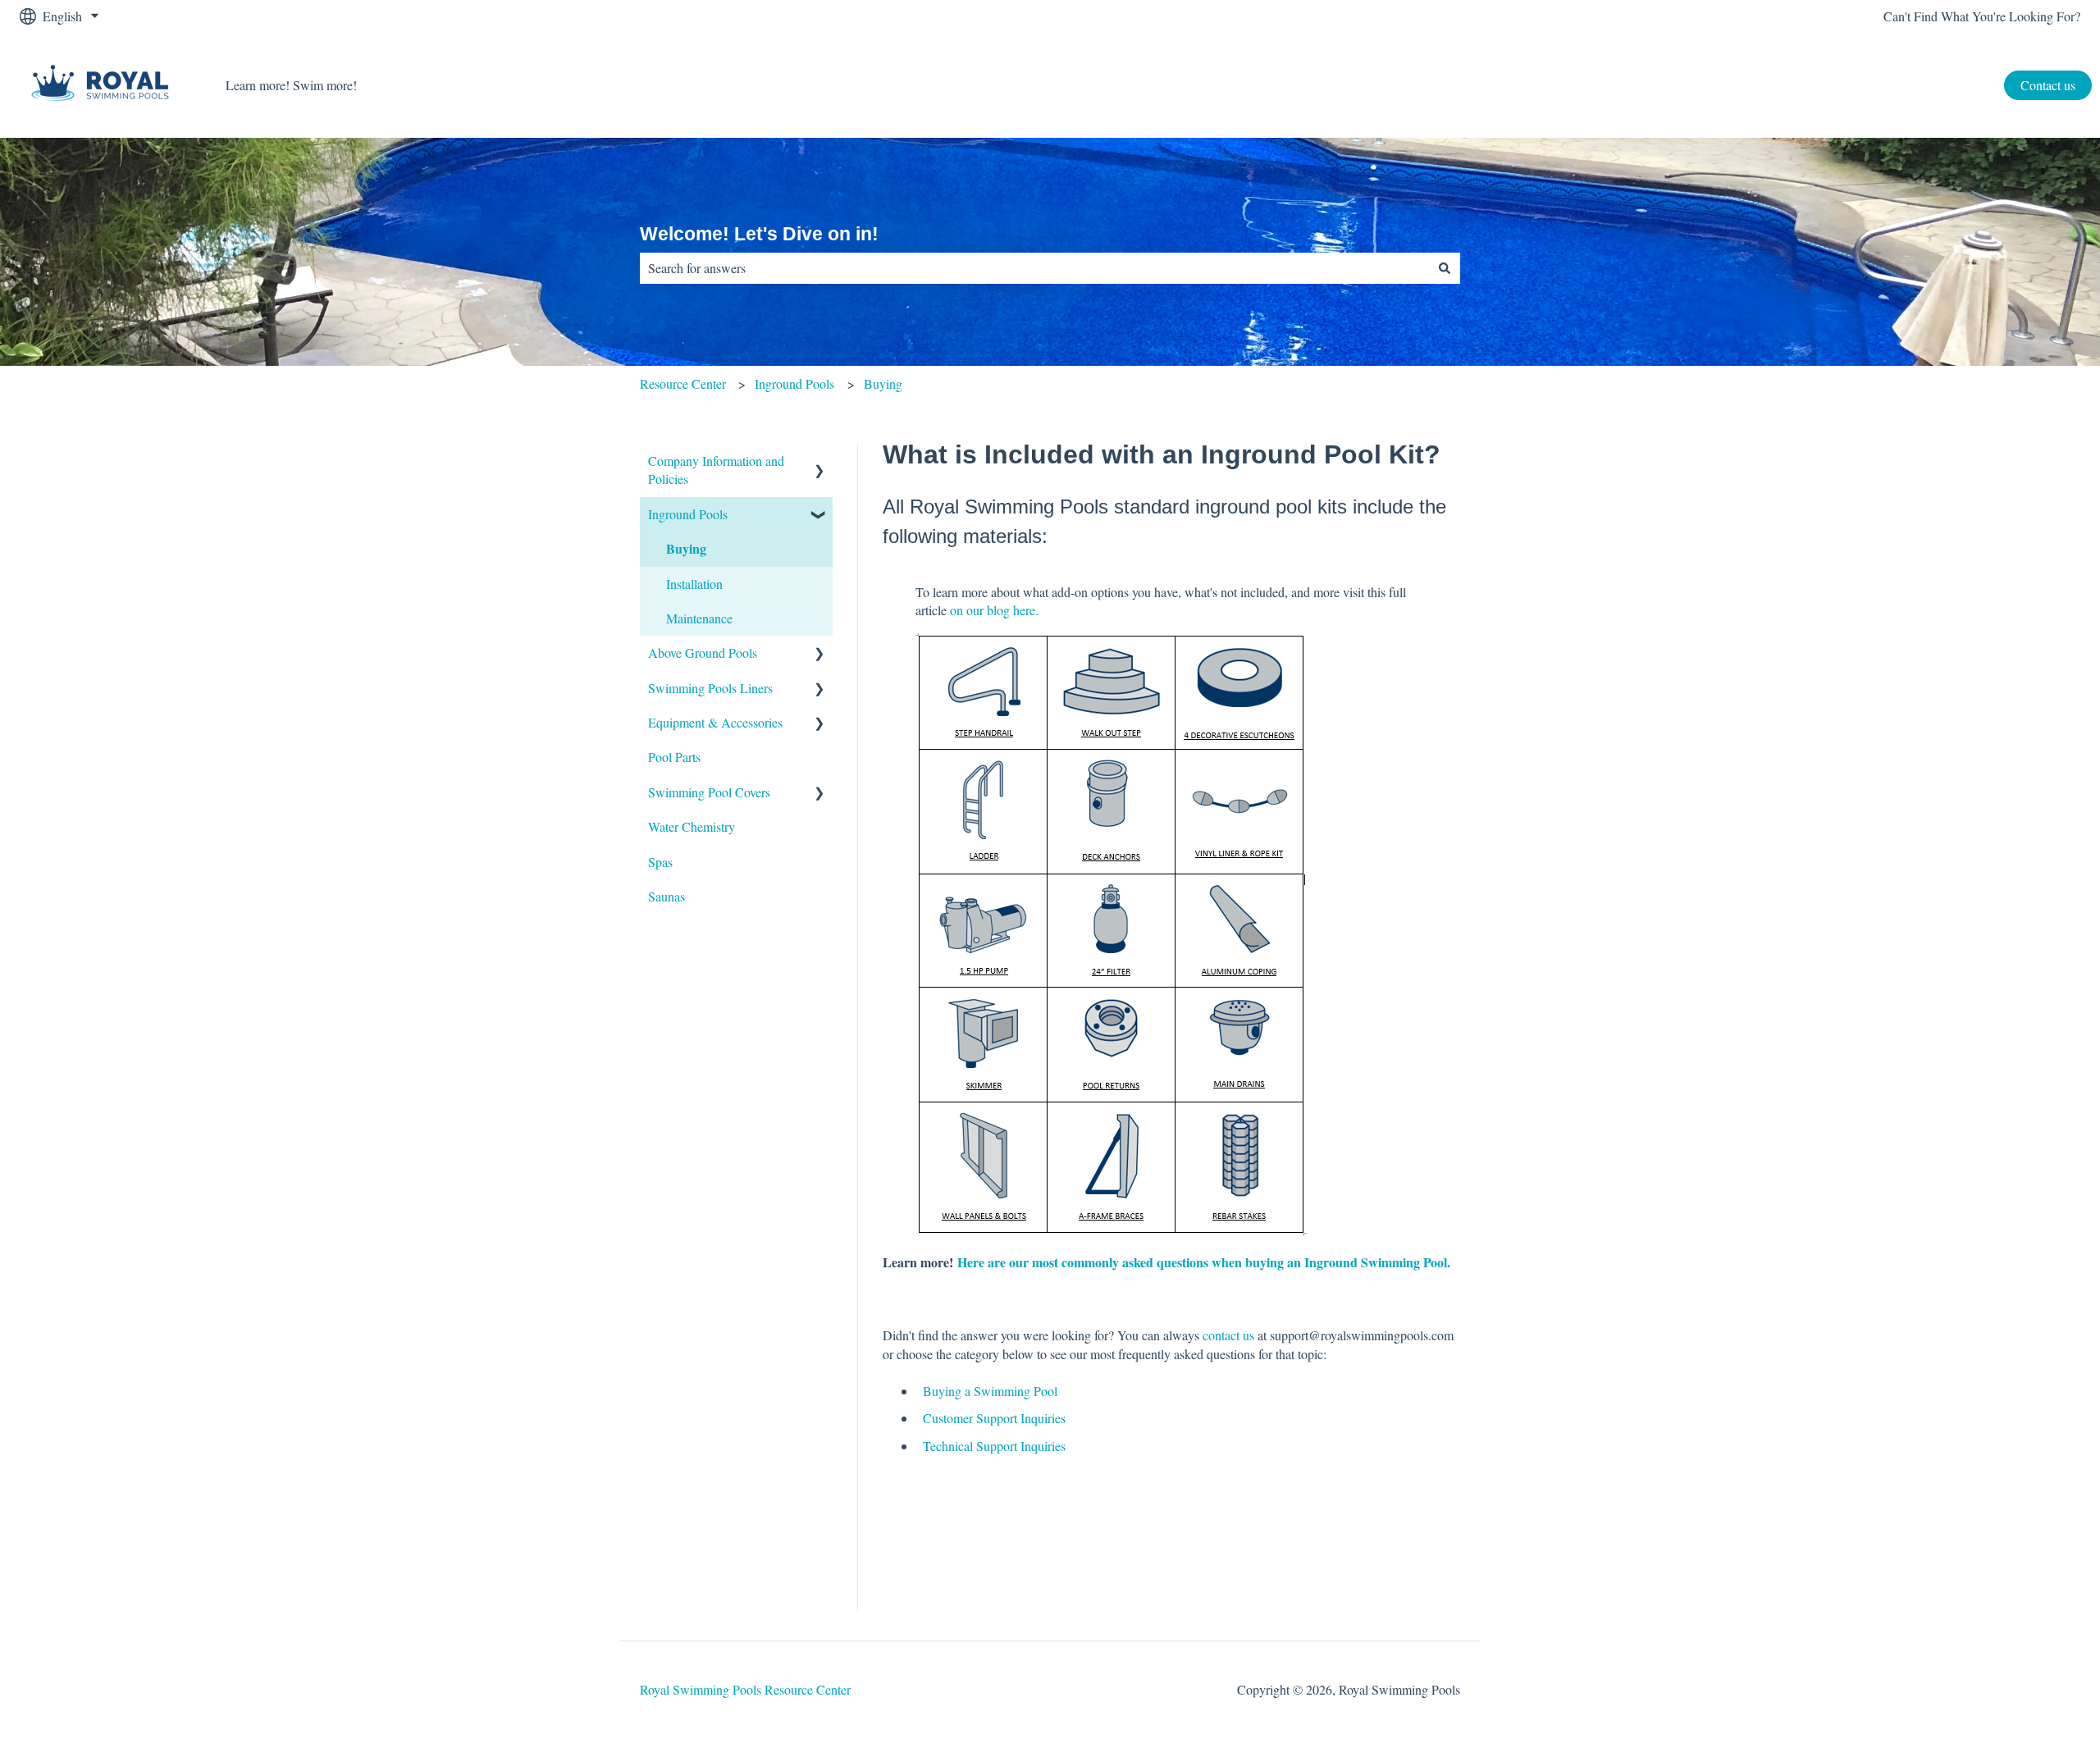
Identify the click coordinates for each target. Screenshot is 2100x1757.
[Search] (1445, 268)
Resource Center (683, 383)
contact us (1228, 1335)
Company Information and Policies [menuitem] (716, 470)
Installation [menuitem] (694, 584)
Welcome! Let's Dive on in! (759, 234)
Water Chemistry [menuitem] (692, 826)
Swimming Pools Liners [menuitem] (710, 688)
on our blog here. (996, 610)
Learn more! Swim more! (291, 85)
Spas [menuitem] (660, 862)
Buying (883, 383)
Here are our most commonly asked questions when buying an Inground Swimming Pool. (1206, 1262)
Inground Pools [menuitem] (688, 514)
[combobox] (1034, 268)
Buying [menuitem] (686, 548)
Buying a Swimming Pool (990, 1391)
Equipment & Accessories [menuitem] (715, 722)
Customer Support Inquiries (994, 1418)
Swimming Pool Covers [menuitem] (709, 792)
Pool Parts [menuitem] (674, 757)
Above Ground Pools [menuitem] (703, 653)
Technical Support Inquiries (994, 1446)
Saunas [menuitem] (667, 896)
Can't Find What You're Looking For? (1982, 16)
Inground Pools (794, 383)
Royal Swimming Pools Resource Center (745, 1689)
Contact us (2048, 85)
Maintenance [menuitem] (699, 618)
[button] (819, 462)
